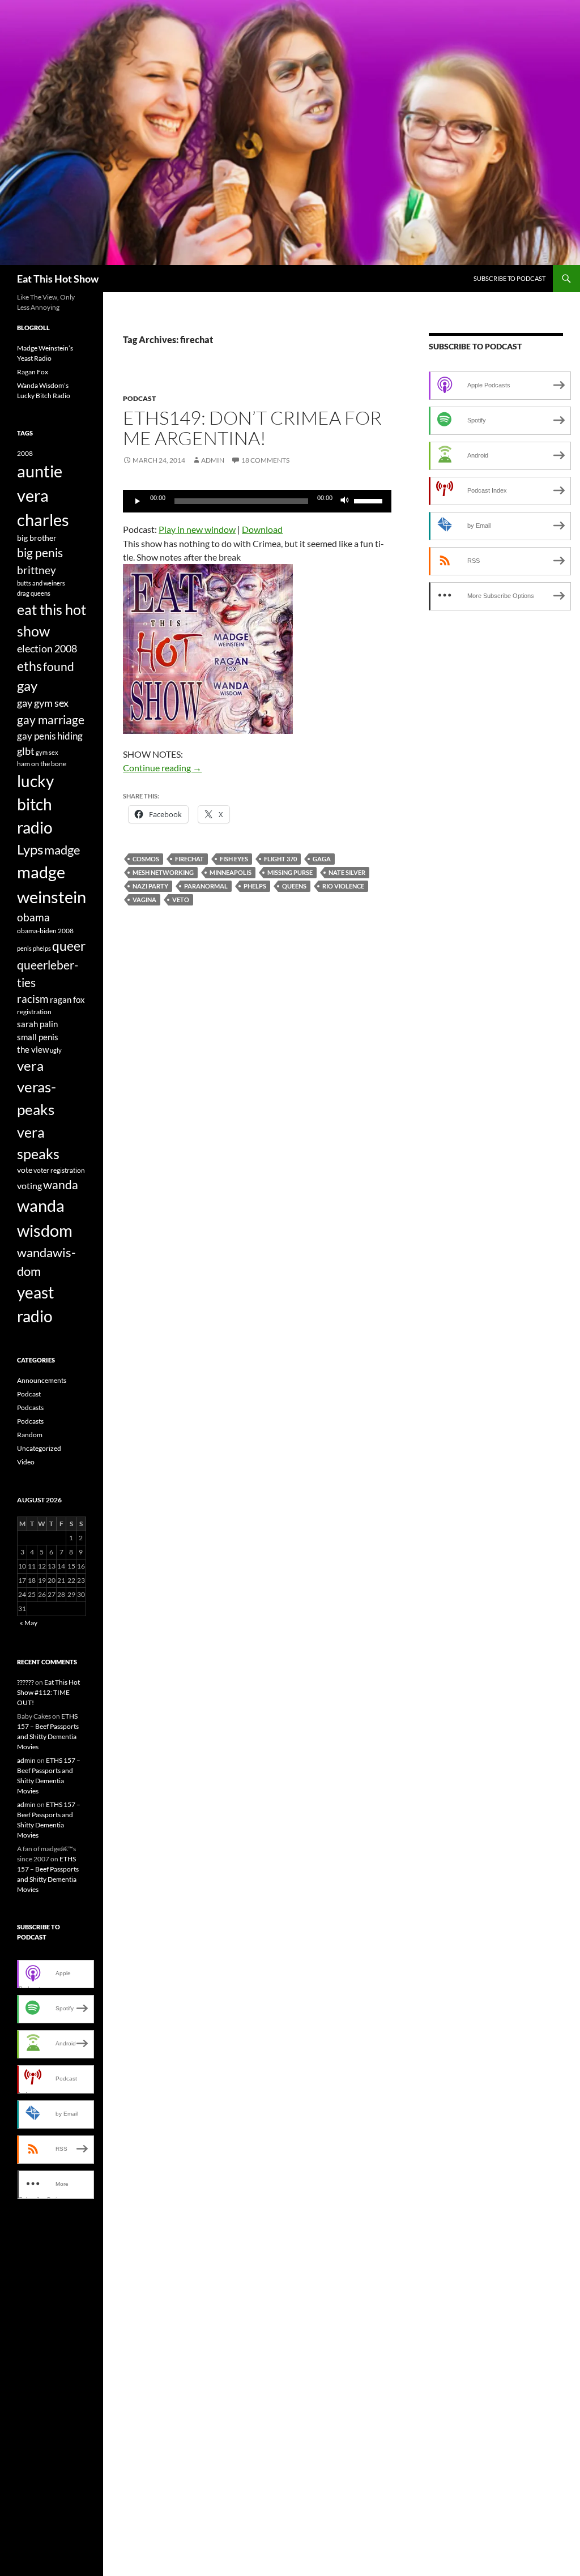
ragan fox (67, 999)
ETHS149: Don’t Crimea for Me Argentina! (252, 428)
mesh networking (163, 872)
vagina (144, 900)
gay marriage (51, 720)
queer (69, 946)
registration (34, 1012)
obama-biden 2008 (45, 931)
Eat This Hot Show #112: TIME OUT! (48, 1692)
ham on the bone (42, 764)
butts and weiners (41, 583)
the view (33, 1049)
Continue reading (162, 768)
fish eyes (234, 859)
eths (29, 666)
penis (24, 948)
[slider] (370, 500)
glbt (26, 751)
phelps (255, 886)
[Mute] (345, 501)
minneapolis (231, 872)
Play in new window (197, 529)
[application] (257, 501)
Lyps (30, 849)
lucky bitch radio (35, 805)
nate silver (347, 872)
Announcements (42, 1380)
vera (30, 1066)
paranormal (206, 886)
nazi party (150, 886)
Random (30, 1435)
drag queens (34, 593)
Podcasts (30, 1407)
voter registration (59, 1170)
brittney (37, 570)
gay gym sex (43, 703)
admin (213, 460)
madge (62, 850)
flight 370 (280, 859)
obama (33, 917)
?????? (25, 1682)
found (59, 666)
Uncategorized (39, 1448)
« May (29, 1623)
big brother (37, 538)
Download (262, 529)
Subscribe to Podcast (509, 278)
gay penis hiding (50, 736)
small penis (38, 1037)
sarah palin (37, 1024)
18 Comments (265, 460)
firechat (189, 859)
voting (29, 1186)
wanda (61, 1185)
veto (181, 900)
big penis (40, 553)
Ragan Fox (33, 372)
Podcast (139, 398)
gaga (322, 859)
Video (26, 1462)
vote (25, 1170)
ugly (56, 1050)
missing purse (290, 872)
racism (33, 999)
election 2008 (47, 649)
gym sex (47, 752)
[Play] (138, 501)
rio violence (343, 886)
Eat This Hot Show (58, 279)
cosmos (146, 859)
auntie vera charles (43, 495)
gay (27, 686)
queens (294, 886)
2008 (25, 453)
